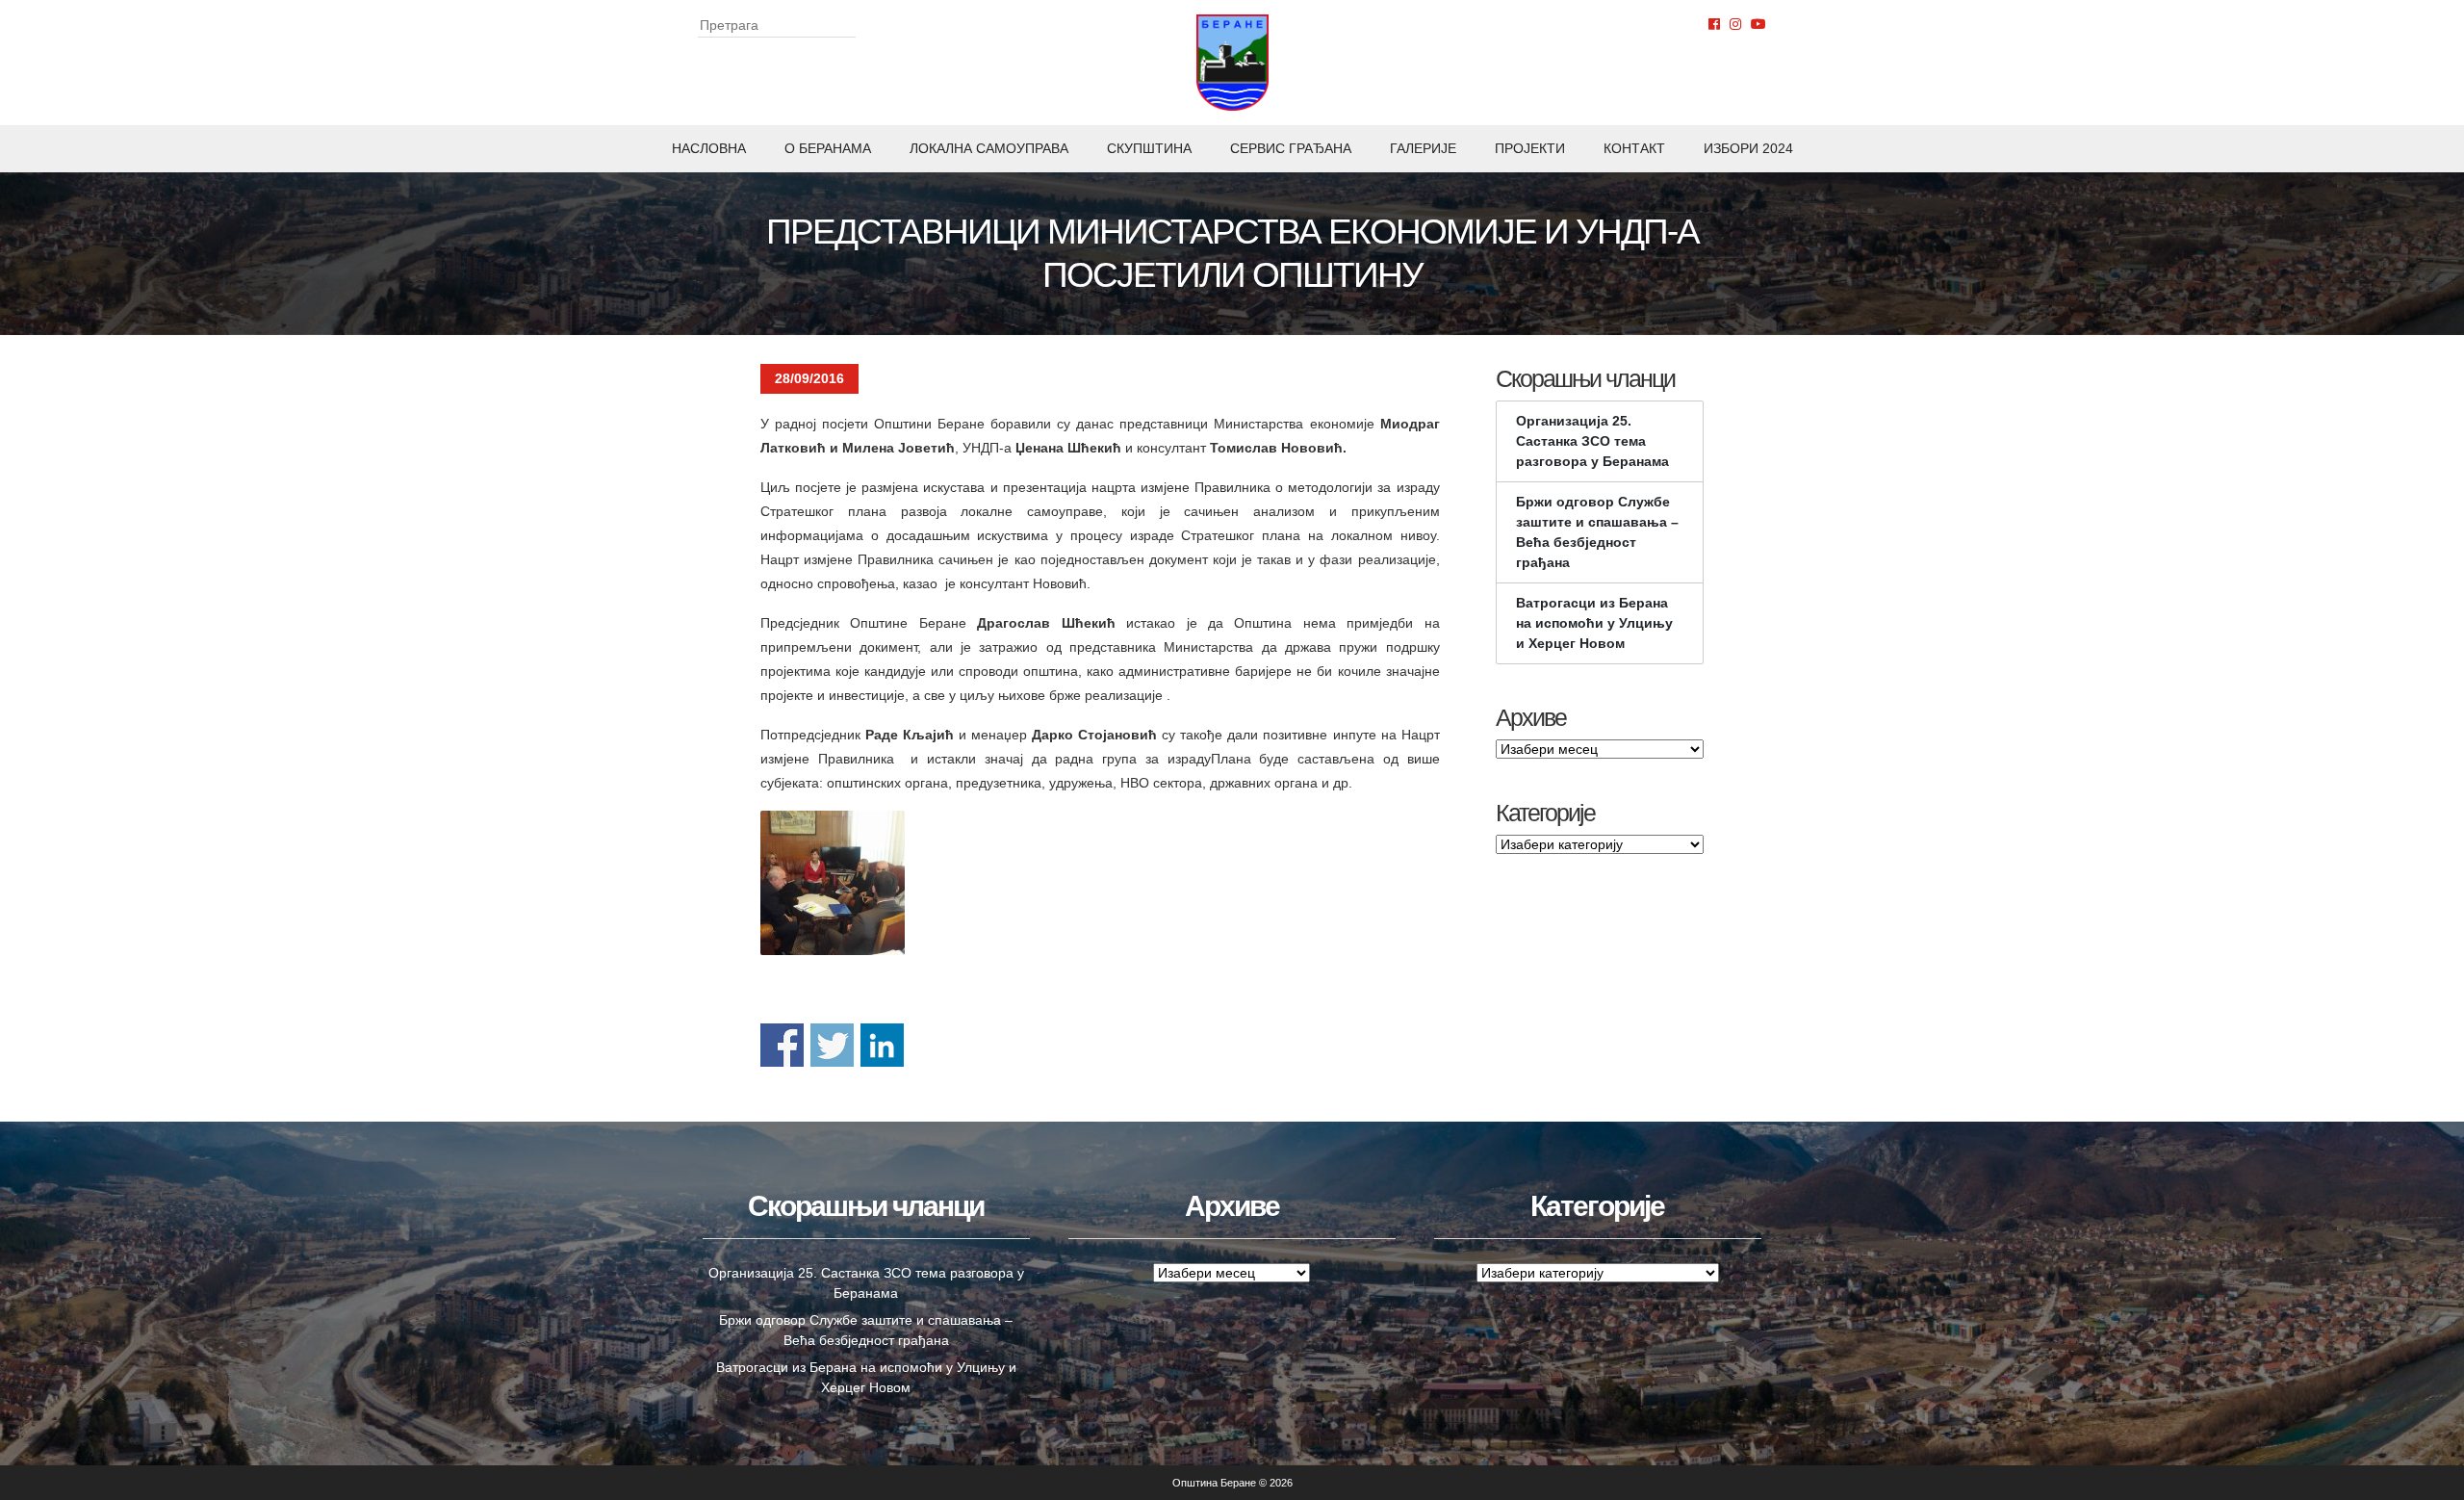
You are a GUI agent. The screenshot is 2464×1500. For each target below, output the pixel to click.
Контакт (1634, 148)
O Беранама (828, 148)
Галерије (1423, 148)
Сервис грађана (1291, 148)
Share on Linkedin (882, 1045)
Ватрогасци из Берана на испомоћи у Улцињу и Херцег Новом (1594, 623)
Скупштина (1149, 148)
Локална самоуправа (989, 148)
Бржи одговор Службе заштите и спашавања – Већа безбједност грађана (1597, 532)
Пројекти (1530, 148)
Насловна (709, 148)
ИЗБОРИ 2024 (1748, 148)
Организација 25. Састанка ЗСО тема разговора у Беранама (1592, 441)
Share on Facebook (782, 1045)
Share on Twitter (832, 1045)
